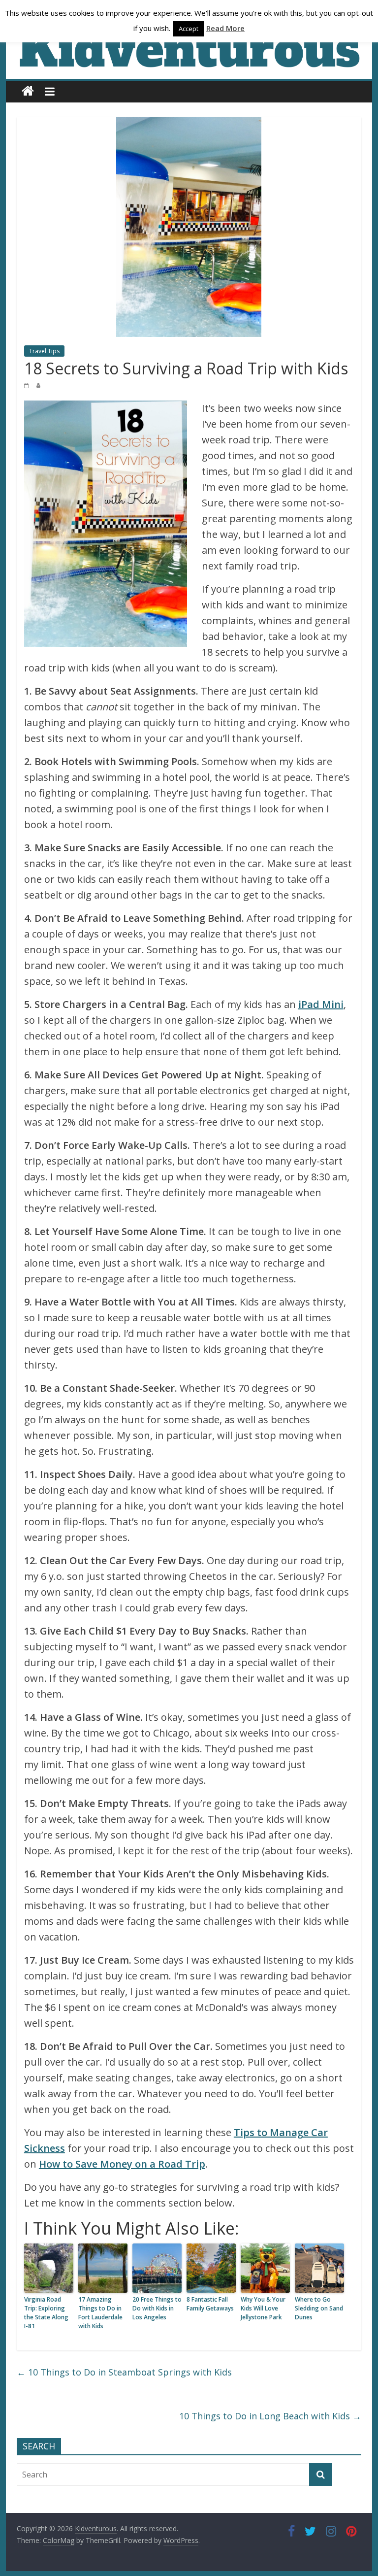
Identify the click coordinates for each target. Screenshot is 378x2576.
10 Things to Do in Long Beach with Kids (270, 2416)
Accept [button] (189, 29)
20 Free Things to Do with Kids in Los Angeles (157, 2308)
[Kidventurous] (28, 91)
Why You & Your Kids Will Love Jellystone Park (263, 2308)
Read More (225, 28)
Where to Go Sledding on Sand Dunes (319, 2308)
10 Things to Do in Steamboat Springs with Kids (124, 2372)
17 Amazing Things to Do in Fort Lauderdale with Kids (100, 2313)
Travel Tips (44, 351)
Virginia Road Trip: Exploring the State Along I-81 (46, 2313)
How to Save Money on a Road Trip (122, 2164)
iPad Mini (321, 1004)
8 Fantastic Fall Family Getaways (210, 2304)
